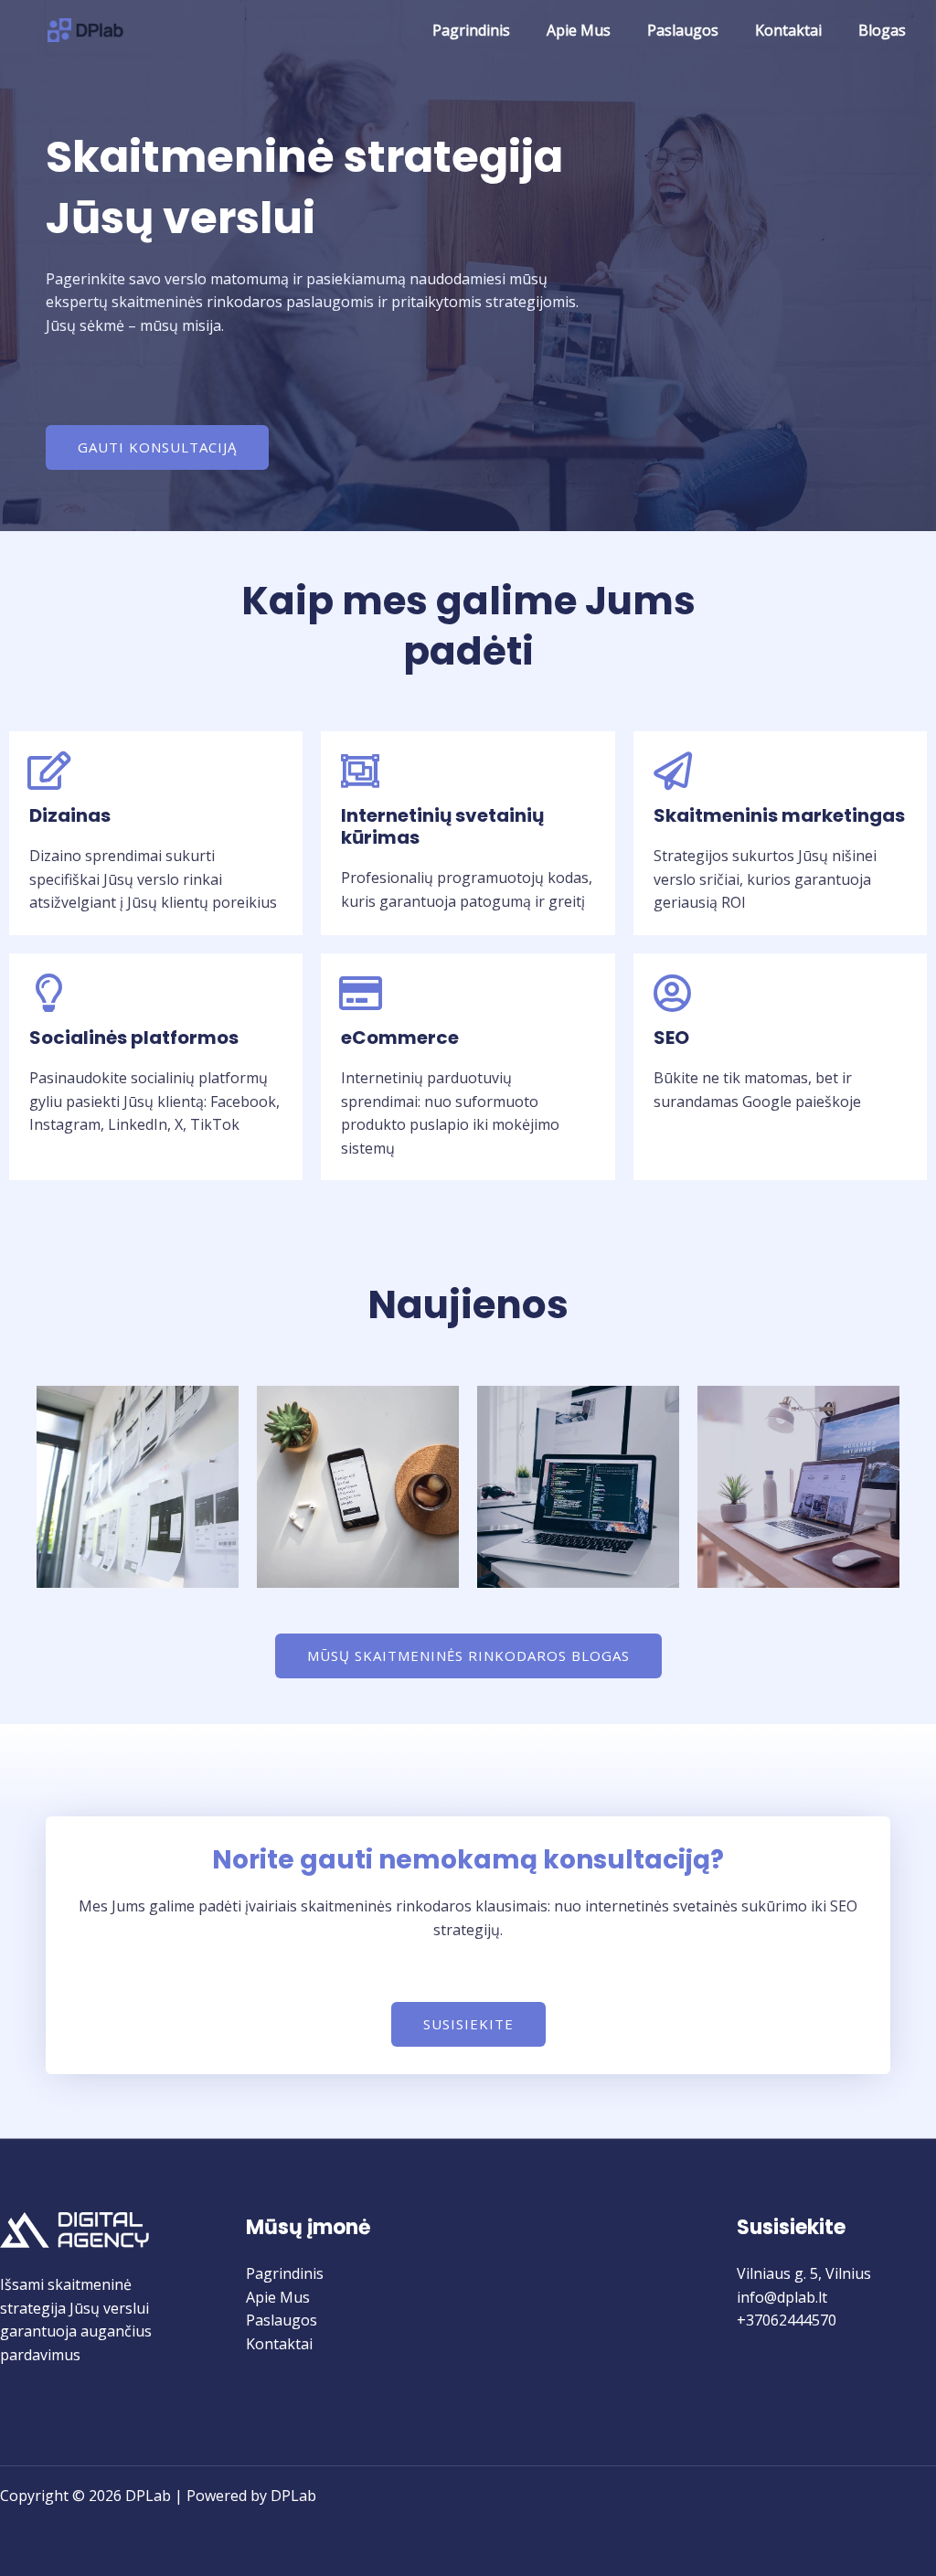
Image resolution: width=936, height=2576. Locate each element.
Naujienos (468, 1305)
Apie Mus (579, 30)
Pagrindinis (471, 30)
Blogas (882, 30)
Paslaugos (683, 30)
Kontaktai (788, 30)
